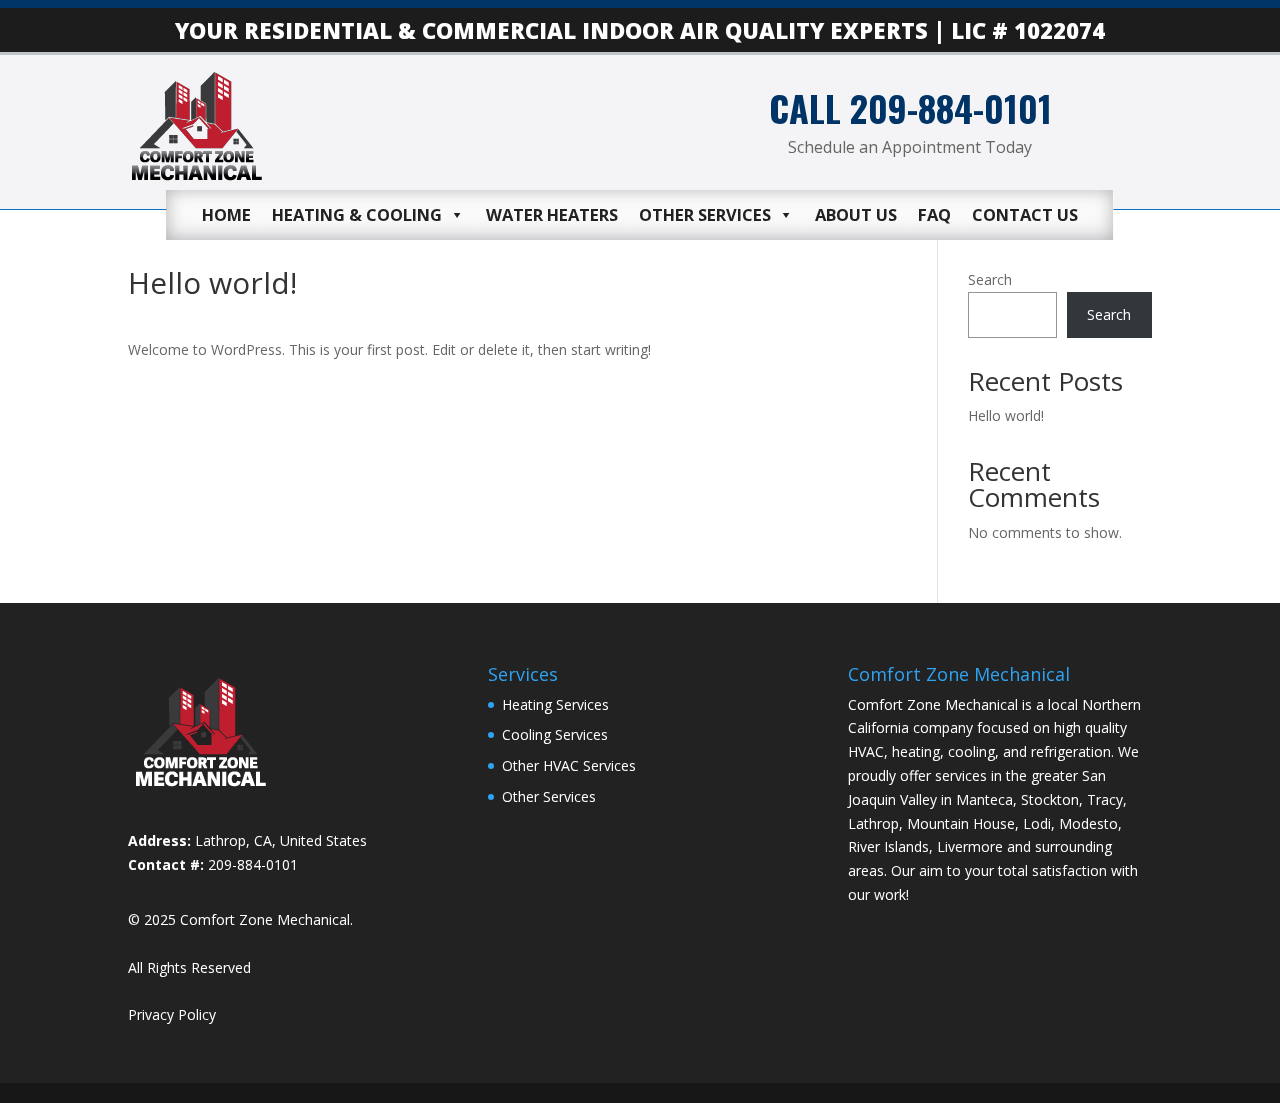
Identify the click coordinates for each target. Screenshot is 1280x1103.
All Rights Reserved (189, 967)
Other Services (705, 214)
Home (226, 214)
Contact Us (1025, 214)
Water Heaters (552, 214)
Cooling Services (555, 734)
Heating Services (555, 704)
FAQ (934, 214)
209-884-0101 (253, 864)
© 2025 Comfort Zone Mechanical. (240, 919)
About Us (856, 214)
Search (990, 279)
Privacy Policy (172, 1014)
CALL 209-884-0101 (910, 107)
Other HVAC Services (569, 765)
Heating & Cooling (357, 214)
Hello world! (1006, 415)
